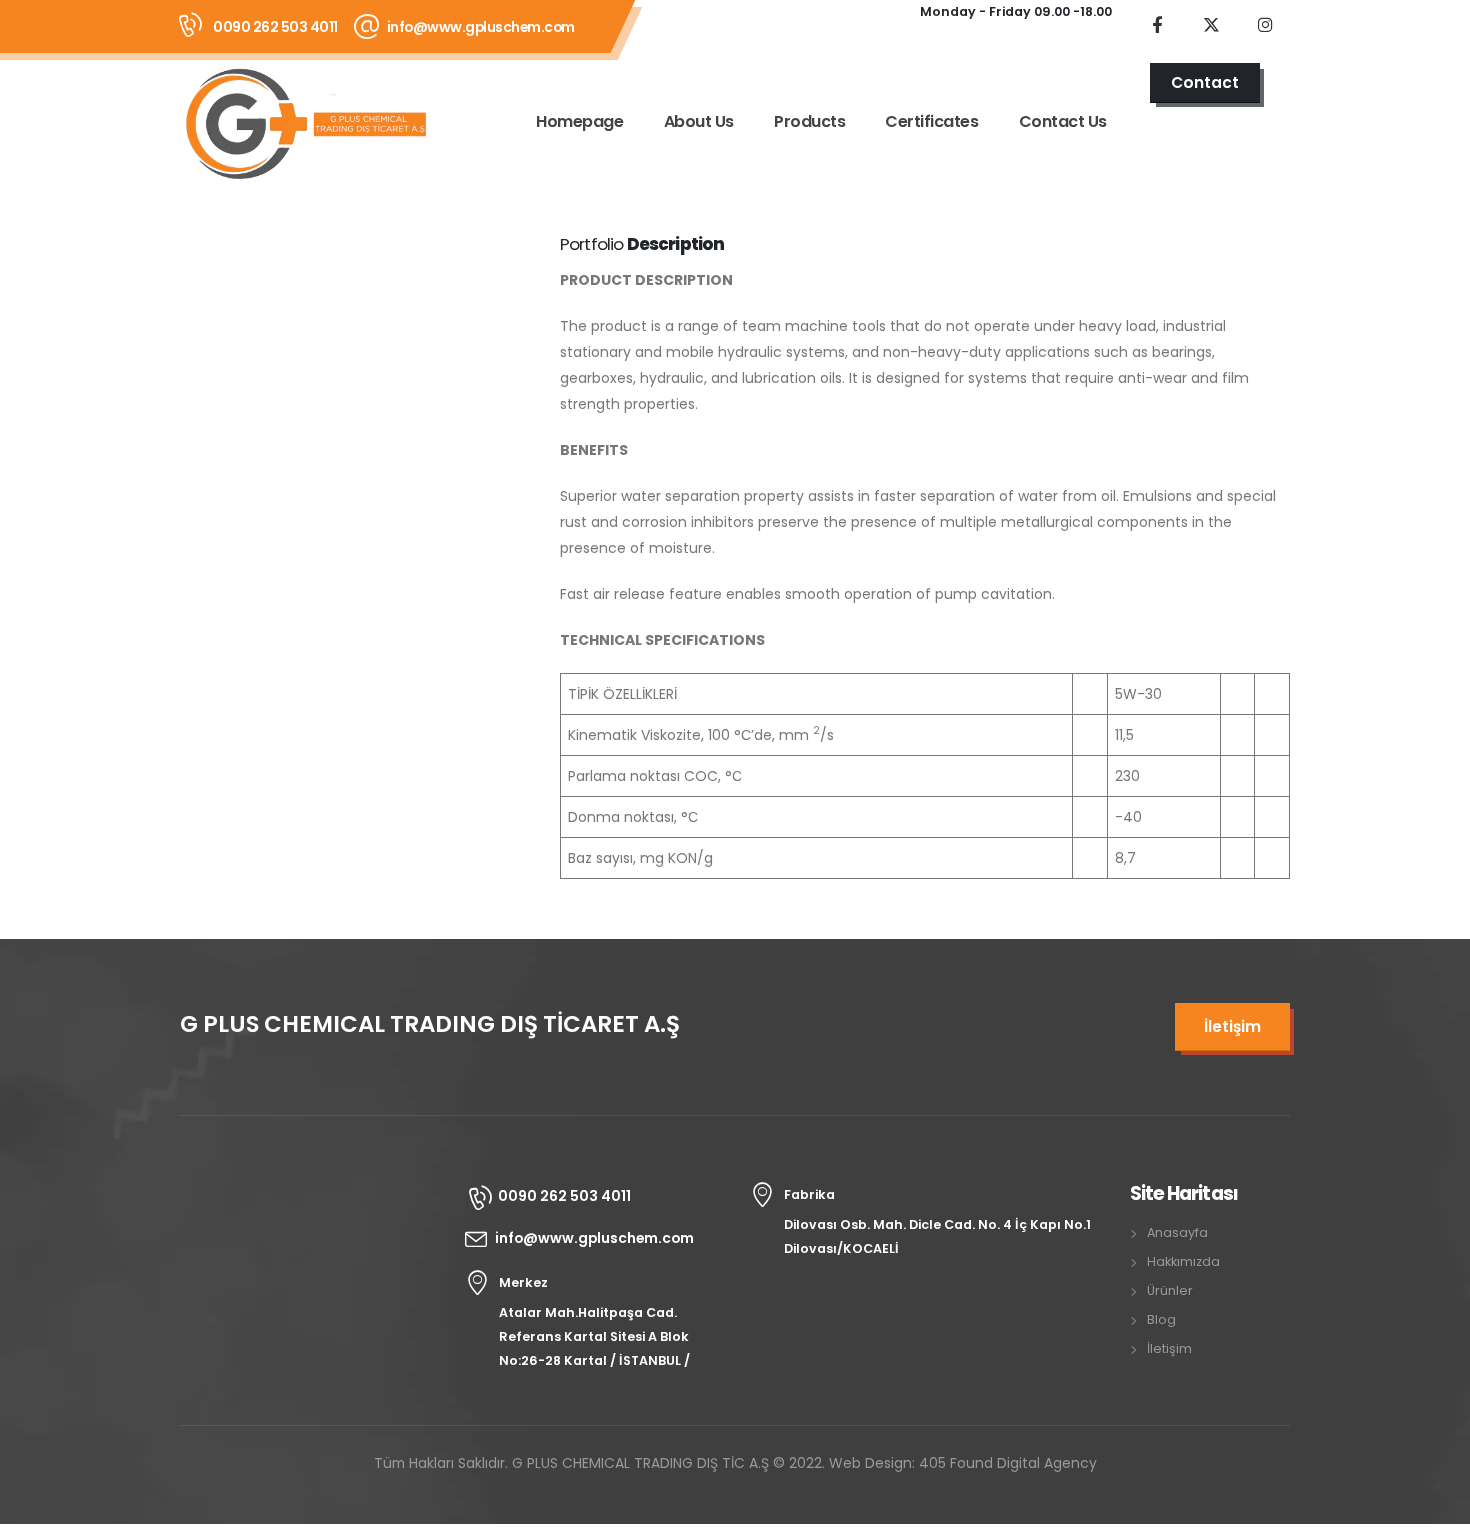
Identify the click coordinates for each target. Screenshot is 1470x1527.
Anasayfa (1177, 1232)
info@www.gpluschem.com (481, 27)
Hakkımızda (1183, 1261)
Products (809, 121)
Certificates (931, 121)
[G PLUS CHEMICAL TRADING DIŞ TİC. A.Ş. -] (305, 123)
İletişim (1169, 1348)
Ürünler (1170, 1290)
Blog (1161, 1319)
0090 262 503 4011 (275, 27)
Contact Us (1063, 121)
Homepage (579, 121)
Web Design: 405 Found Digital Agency (963, 1463)
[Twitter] (1211, 24)
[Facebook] (1157, 24)
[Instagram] (1265, 24)
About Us (699, 121)
